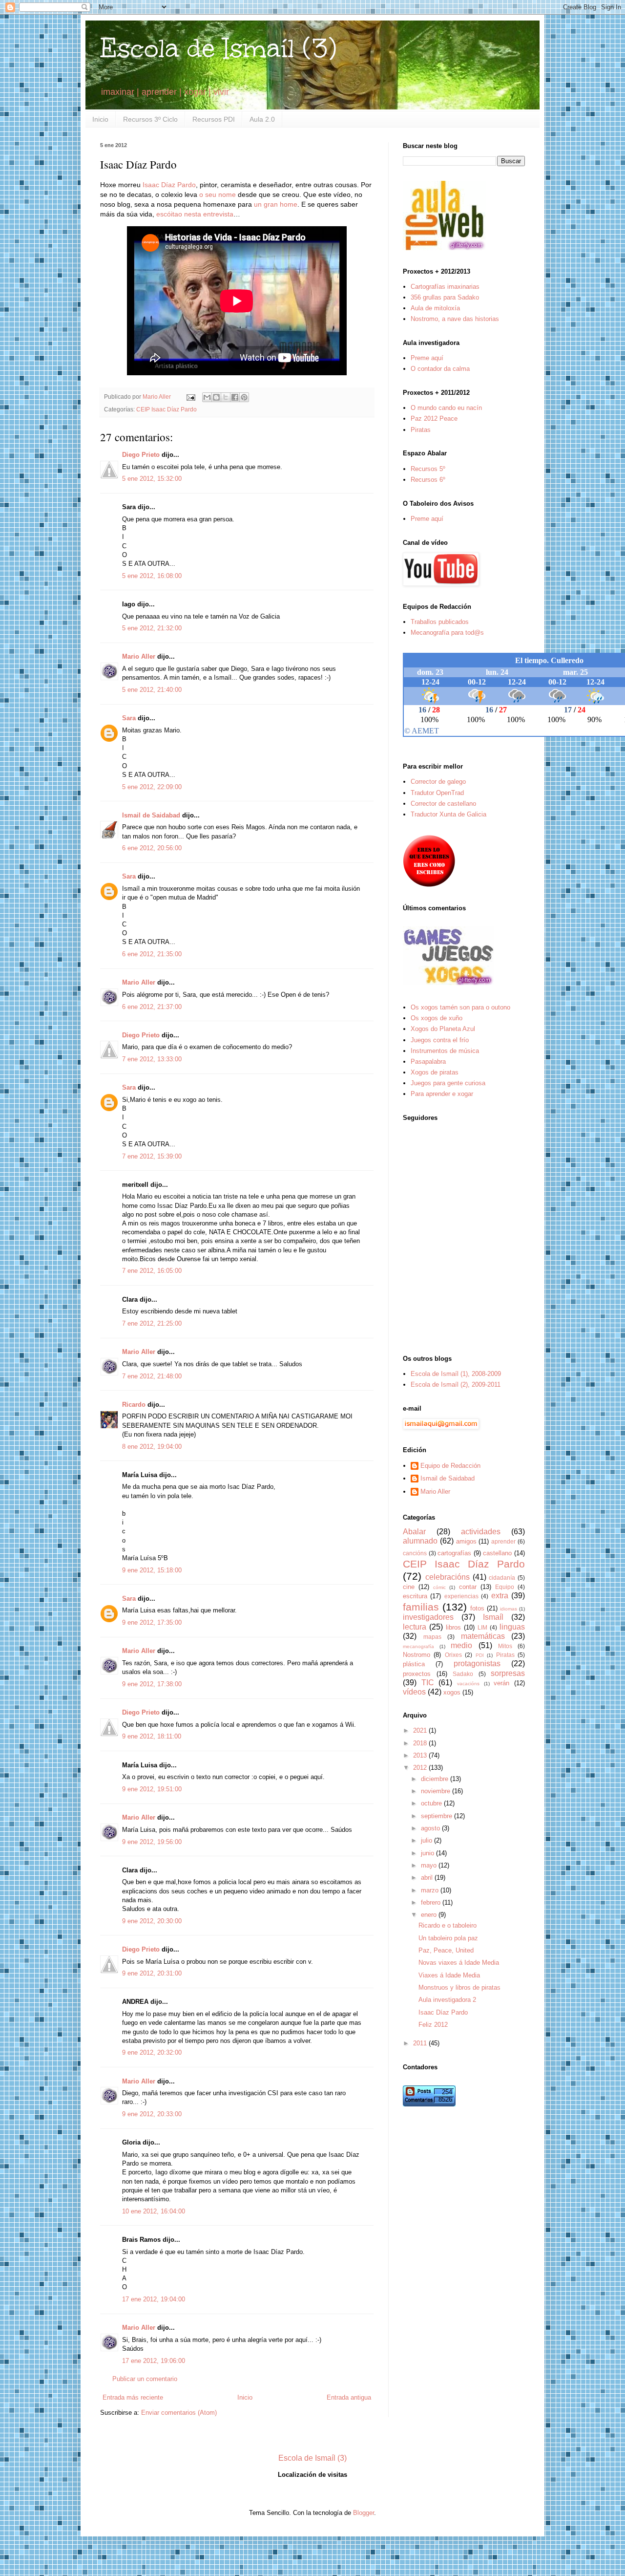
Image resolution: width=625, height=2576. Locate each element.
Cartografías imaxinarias (445, 287)
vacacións (468, 1684)
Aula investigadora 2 (447, 2000)
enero (430, 1915)
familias (421, 1607)
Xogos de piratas (435, 1072)
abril (428, 1878)
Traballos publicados (440, 622)
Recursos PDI (214, 119)
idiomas (509, 1609)
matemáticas (483, 1636)
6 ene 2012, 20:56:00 (152, 848)
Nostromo (417, 1655)
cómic (439, 1587)
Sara (129, 718)
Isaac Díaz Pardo (169, 185)
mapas (432, 1637)
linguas (512, 1627)
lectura (415, 1627)
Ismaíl (493, 1617)
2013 (421, 1755)
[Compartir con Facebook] (235, 397)
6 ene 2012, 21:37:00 (152, 1007)
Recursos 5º (428, 469)
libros (453, 1627)
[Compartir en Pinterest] (244, 397)
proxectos (417, 1674)
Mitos (505, 1646)
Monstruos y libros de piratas (459, 1987)
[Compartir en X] (226, 397)
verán (501, 1683)
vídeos (414, 1692)
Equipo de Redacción (450, 1466)
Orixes (453, 1655)
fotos (477, 1608)
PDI (480, 1655)
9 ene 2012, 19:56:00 (152, 1842)
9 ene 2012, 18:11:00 (152, 1736)
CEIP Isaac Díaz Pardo (167, 409)
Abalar (414, 1532)
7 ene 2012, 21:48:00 (152, 1376)
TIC (428, 1683)
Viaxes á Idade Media (449, 1975)
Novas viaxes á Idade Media (459, 1963)
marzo (431, 1890)
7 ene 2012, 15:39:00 (152, 1156)
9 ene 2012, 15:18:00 (152, 1570)
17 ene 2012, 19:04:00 (154, 2299)
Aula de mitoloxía (435, 308)
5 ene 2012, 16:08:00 (152, 576)
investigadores (428, 1617)
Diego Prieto (141, 455)
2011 (421, 2043)
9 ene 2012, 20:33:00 (152, 2114)
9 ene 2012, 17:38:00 (152, 1684)
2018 (421, 1743)
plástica (414, 1664)
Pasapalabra (428, 1062)
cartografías (454, 1553)
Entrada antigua (349, 2397)
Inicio (100, 119)
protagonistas (477, 1664)
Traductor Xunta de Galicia (448, 814)
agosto (431, 1828)
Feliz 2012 (433, 2025)
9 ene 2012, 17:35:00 (152, 1622)
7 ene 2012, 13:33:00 (152, 1059)
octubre (432, 1803)
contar (468, 1587)
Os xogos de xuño (437, 1018)
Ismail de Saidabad (151, 815)
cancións (415, 1553)
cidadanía (502, 1578)
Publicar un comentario (145, 2379)
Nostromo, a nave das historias (455, 319)
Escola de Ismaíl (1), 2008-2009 (456, 1374)
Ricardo (134, 1405)
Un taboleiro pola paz (448, 1938)
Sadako (463, 1674)
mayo (430, 1865)
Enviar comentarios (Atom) (179, 2413)
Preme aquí (427, 358)
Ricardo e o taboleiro (448, 1925)
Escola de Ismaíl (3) (218, 48)
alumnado (420, 1541)
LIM (482, 1627)
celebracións (448, 1577)
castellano (497, 1553)
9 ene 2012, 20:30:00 (152, 1921)
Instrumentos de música (445, 1051)
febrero (432, 1902)
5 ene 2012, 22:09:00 (152, 787)
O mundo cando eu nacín (446, 408)
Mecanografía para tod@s (447, 633)
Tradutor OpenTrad (437, 793)
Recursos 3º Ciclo (150, 119)
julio (427, 1840)
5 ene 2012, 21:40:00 (152, 690)
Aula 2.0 (262, 119)
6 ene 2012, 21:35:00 (152, 954)
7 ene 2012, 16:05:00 (152, 1271)
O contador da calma (440, 369)
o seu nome (218, 194)
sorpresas (508, 1673)
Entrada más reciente (133, 2397)
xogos (452, 1692)
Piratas (421, 430)
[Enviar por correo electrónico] (207, 397)
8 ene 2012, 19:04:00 (152, 1447)
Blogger (364, 2513)
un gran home (276, 204)
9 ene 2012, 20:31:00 (152, 1973)
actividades (481, 1532)
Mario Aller (139, 656)
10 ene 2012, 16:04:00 (154, 2211)
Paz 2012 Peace (434, 419)
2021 (421, 1730)
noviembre (437, 1791)
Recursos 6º (428, 480)
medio (461, 1645)
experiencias (461, 1596)
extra (500, 1596)
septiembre (437, 1816)
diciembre (436, 1779)
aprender (503, 1541)
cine (409, 1587)
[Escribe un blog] (216, 397)
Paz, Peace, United (446, 1950)
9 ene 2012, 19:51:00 (152, 1789)
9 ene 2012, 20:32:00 (152, 2052)
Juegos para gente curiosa (448, 1083)
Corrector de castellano (443, 804)
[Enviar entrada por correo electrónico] (190, 397)
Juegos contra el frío (440, 1040)
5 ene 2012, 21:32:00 (152, 628)
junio (428, 1853)
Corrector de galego (438, 782)
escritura (415, 1596)
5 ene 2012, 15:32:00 (152, 479)
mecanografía (418, 1646)
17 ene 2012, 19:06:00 (154, 2361)
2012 (421, 1768)
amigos (466, 1541)
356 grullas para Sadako (445, 297)
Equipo (505, 1587)
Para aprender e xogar (442, 1094)
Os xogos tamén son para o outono (460, 1007)
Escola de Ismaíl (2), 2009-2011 (456, 1385)
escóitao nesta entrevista (195, 214)
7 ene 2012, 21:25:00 (152, 1323)
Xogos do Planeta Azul (443, 1029)
